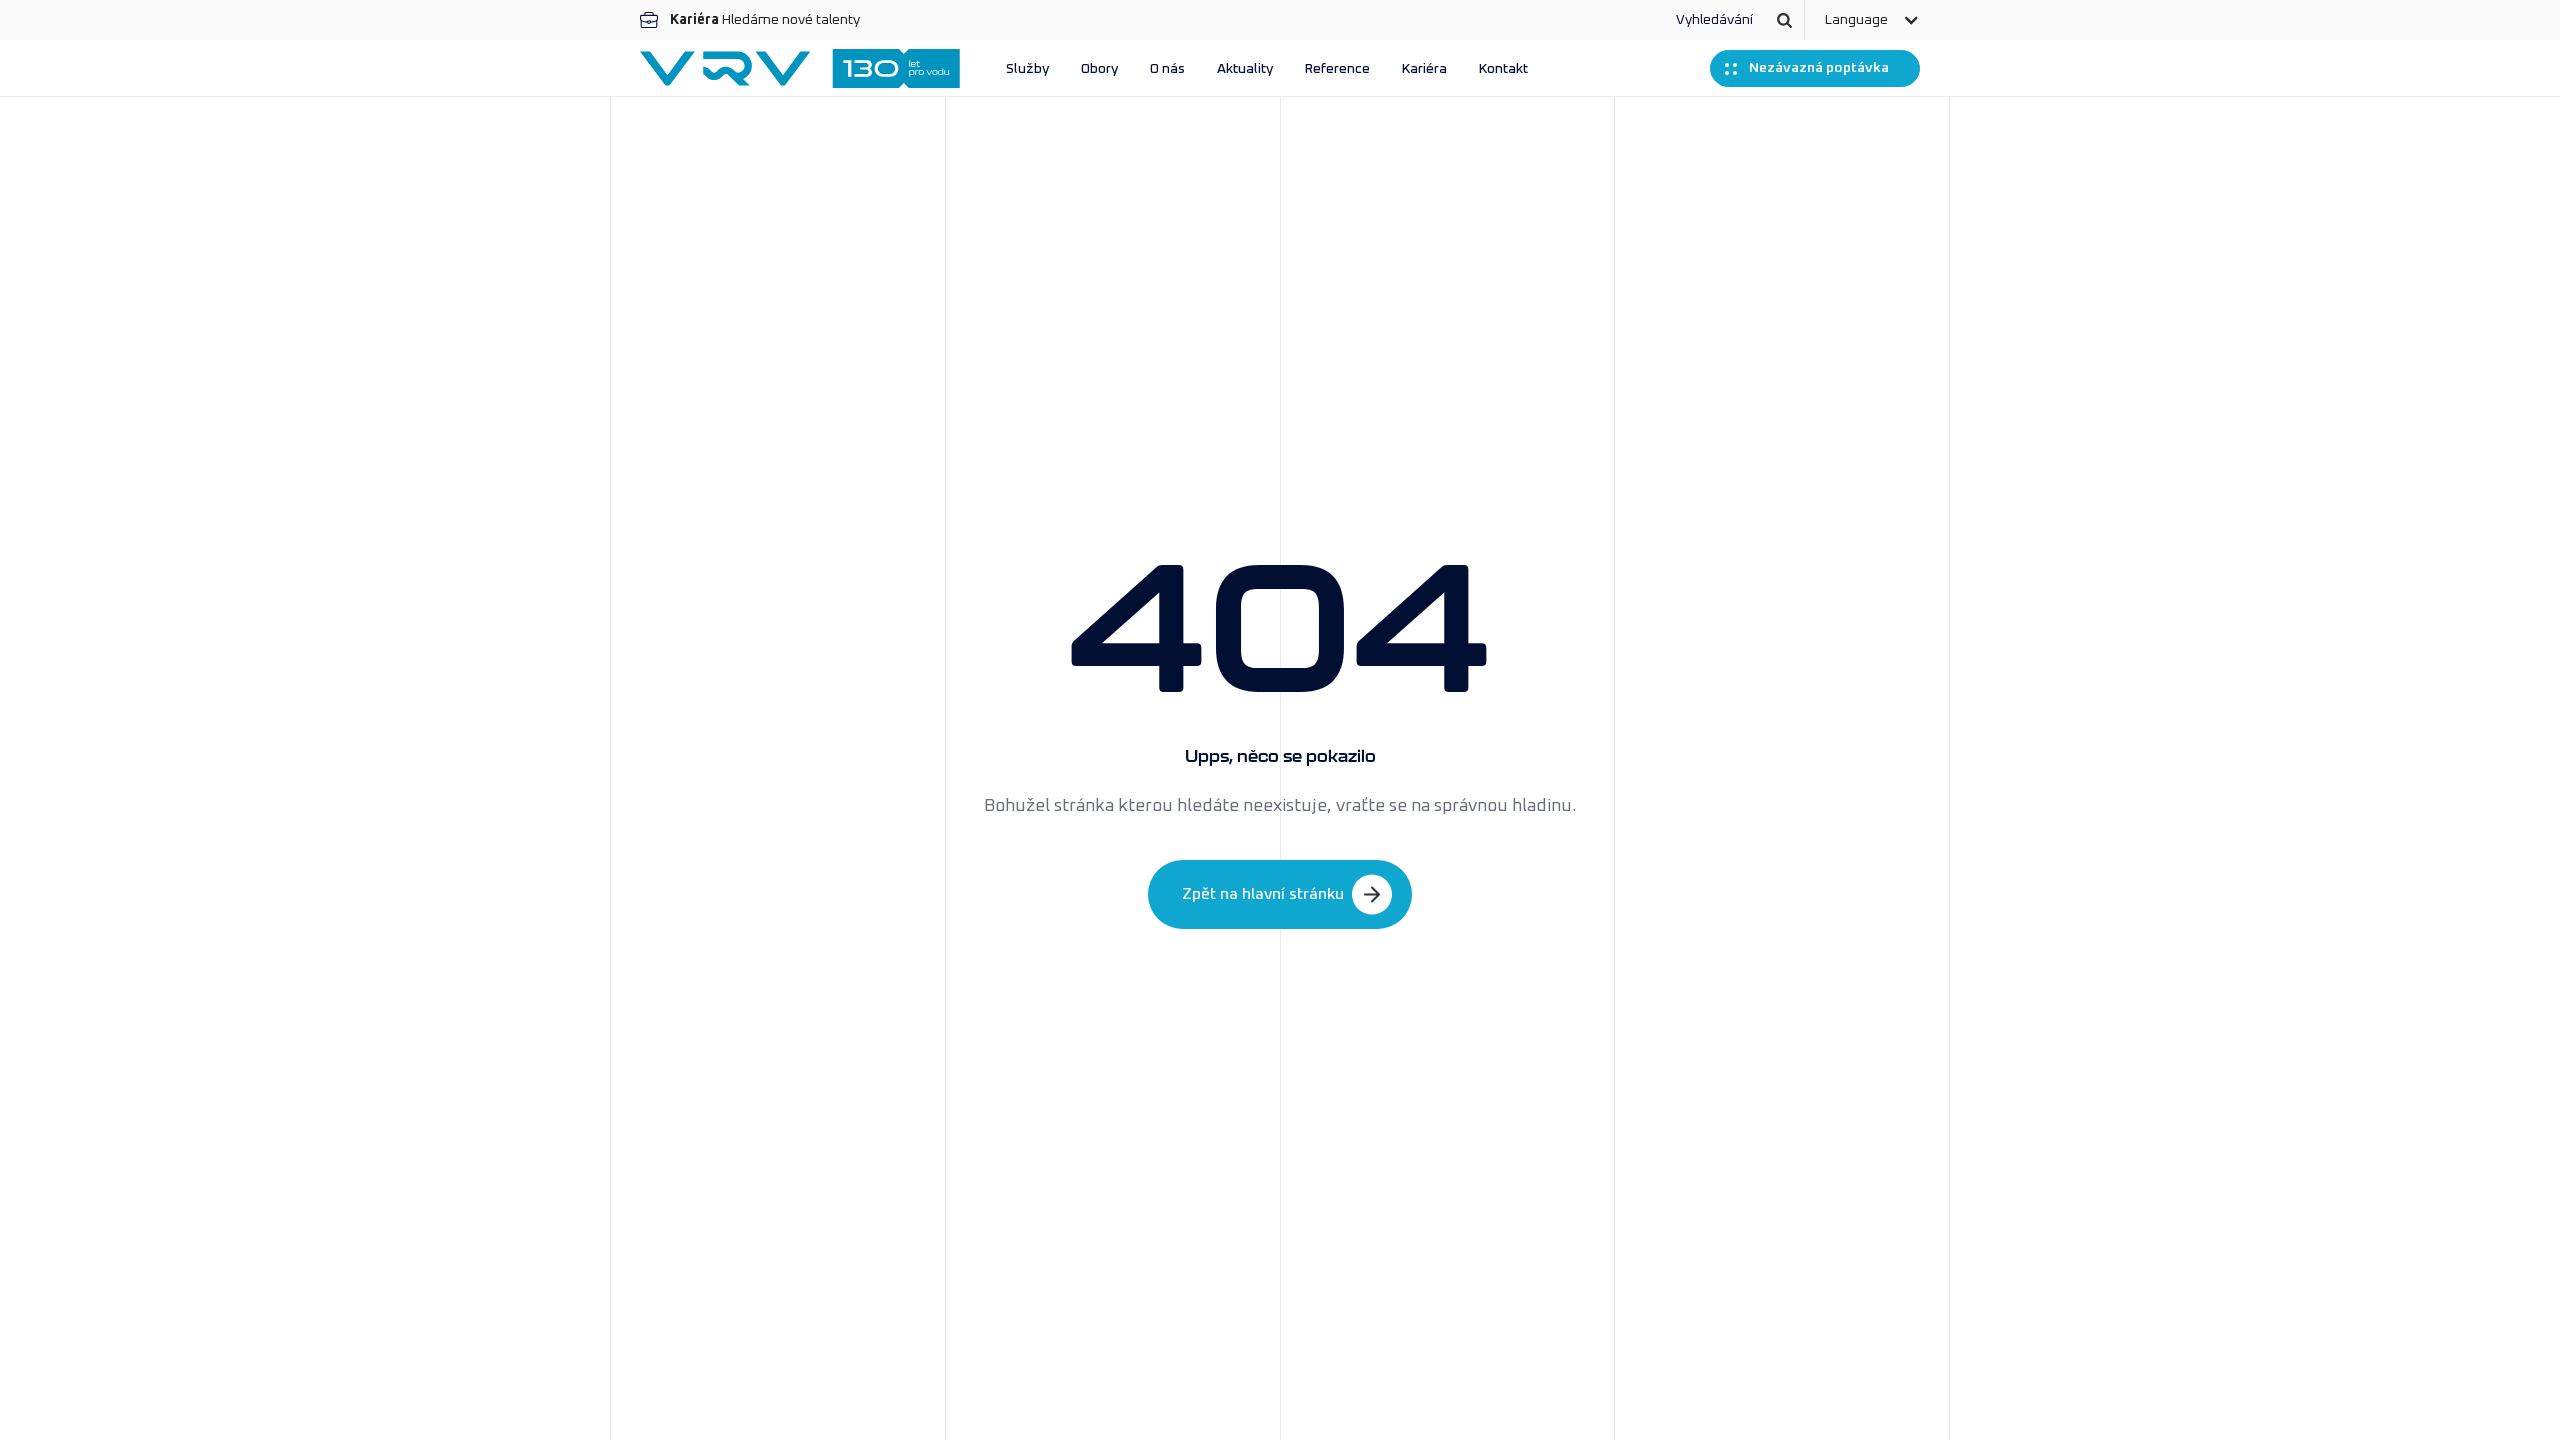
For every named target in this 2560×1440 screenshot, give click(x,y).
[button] (1872, 20)
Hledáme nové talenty (765, 20)
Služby (1027, 69)
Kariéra (1424, 69)
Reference (1337, 69)
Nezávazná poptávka (1819, 68)
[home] (800, 68)
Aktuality (1245, 69)
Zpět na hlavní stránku (1263, 894)
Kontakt (1503, 69)
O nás (1167, 69)
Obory (1099, 69)
